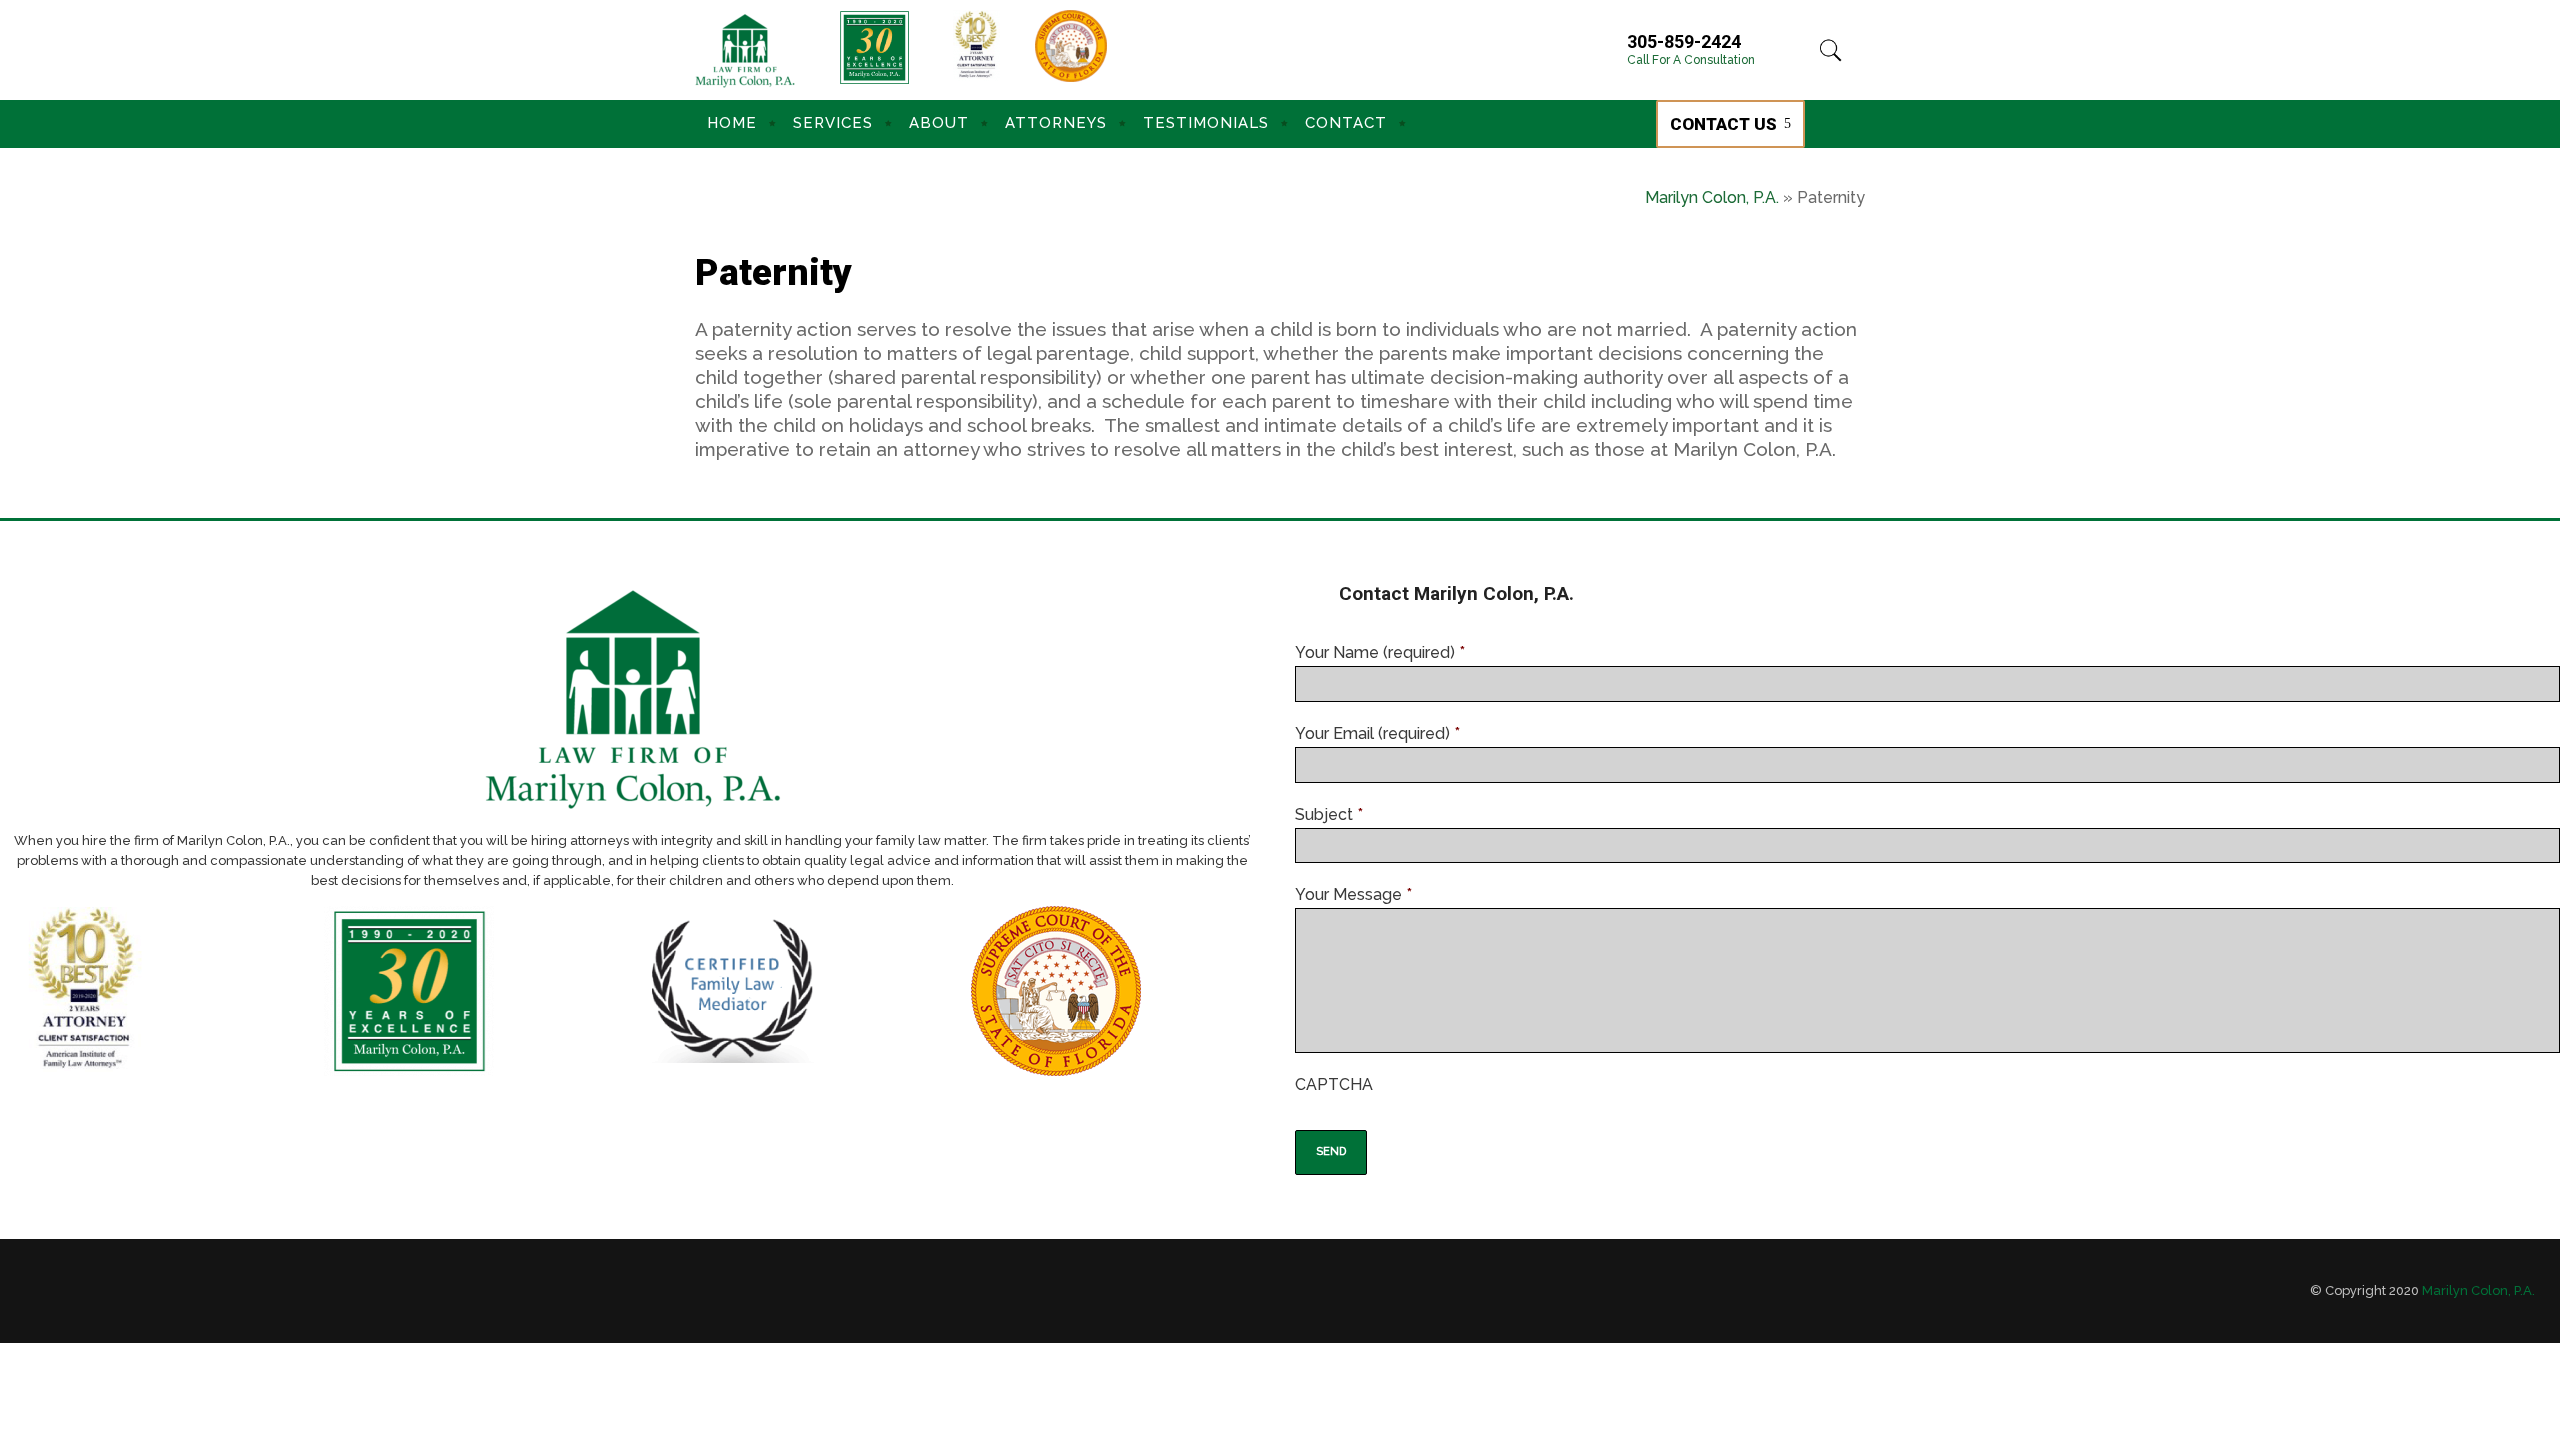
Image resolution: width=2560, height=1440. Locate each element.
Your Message (1353, 894)
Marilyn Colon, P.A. (1712, 197)
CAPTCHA (1334, 1084)
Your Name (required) (1380, 652)
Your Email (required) (1377, 733)
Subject (1329, 814)
